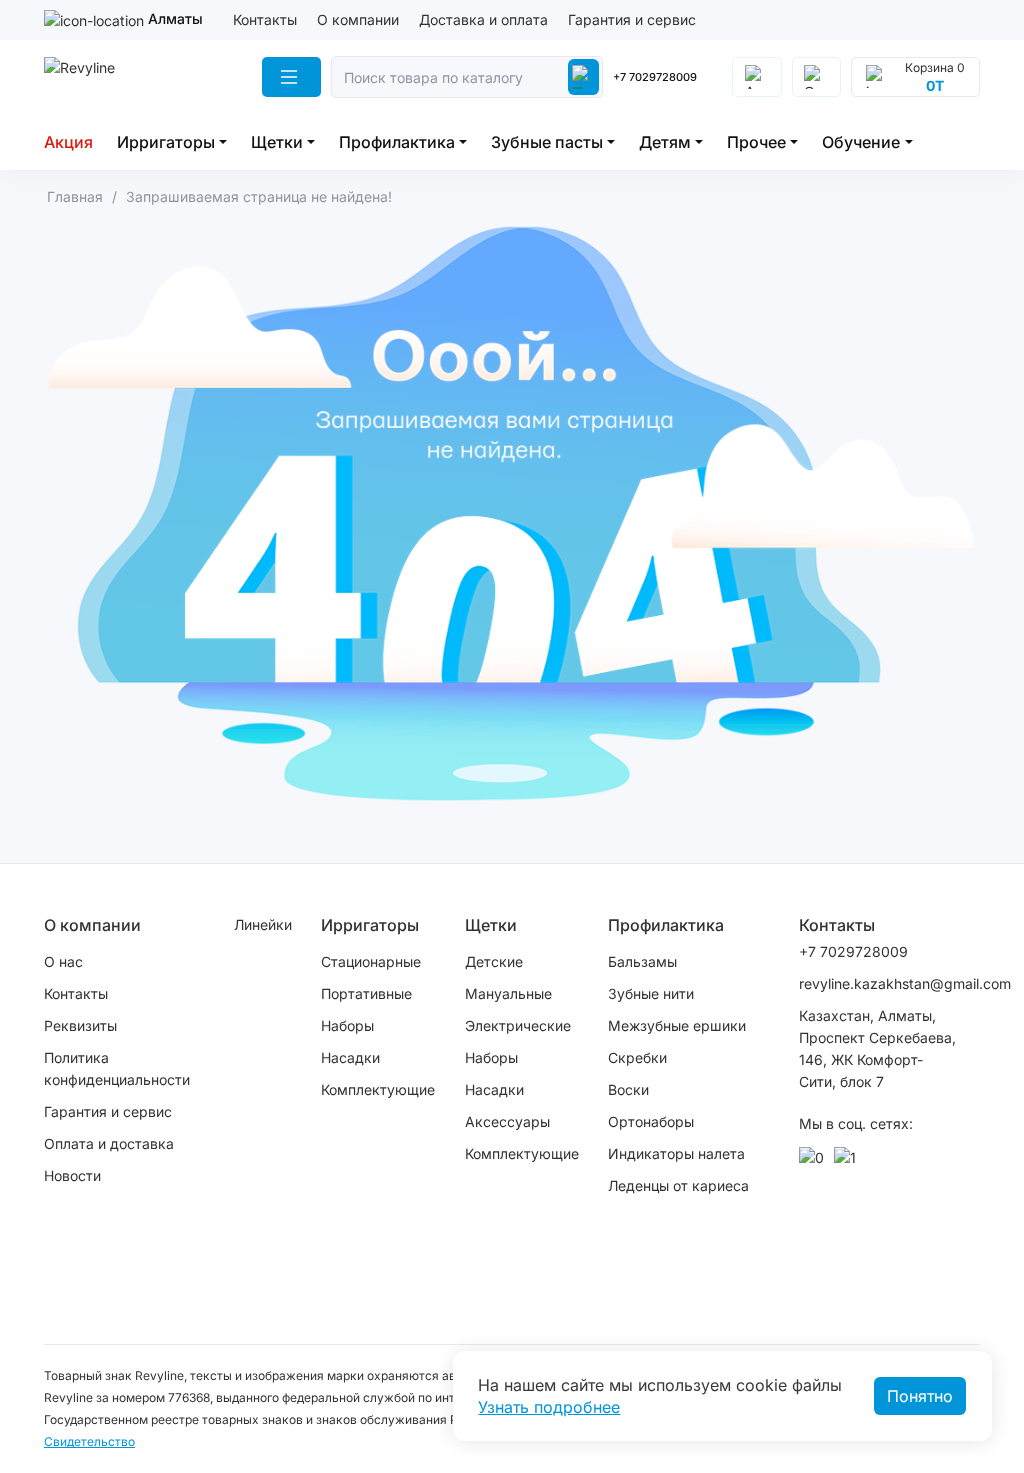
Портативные (366, 993)
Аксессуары (507, 1121)
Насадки (350, 1057)
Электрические (518, 1025)
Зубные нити (651, 993)
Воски (628, 1089)
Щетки (277, 142)
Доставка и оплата (483, 19)
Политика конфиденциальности (117, 1068)
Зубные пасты (547, 142)
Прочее (756, 142)
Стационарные (371, 961)
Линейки (263, 924)
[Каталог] (291, 77)
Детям (665, 142)
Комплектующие (378, 1089)
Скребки (637, 1057)
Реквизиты (80, 1025)
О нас (63, 961)
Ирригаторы (166, 142)
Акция (68, 142)
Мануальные (508, 993)
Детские (494, 961)
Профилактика (397, 142)
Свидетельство (89, 1441)
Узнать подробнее (549, 1407)
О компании (358, 19)
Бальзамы (642, 961)
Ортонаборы (651, 1121)
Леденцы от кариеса (678, 1185)
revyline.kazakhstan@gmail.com (879, 983)
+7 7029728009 (655, 77)
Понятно (920, 1396)
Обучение (861, 142)
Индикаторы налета (676, 1153)
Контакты (265, 19)
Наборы (347, 1025)
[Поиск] (583, 77)
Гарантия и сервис (632, 19)
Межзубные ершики (677, 1025)
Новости (72, 1175)
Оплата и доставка (109, 1143)
